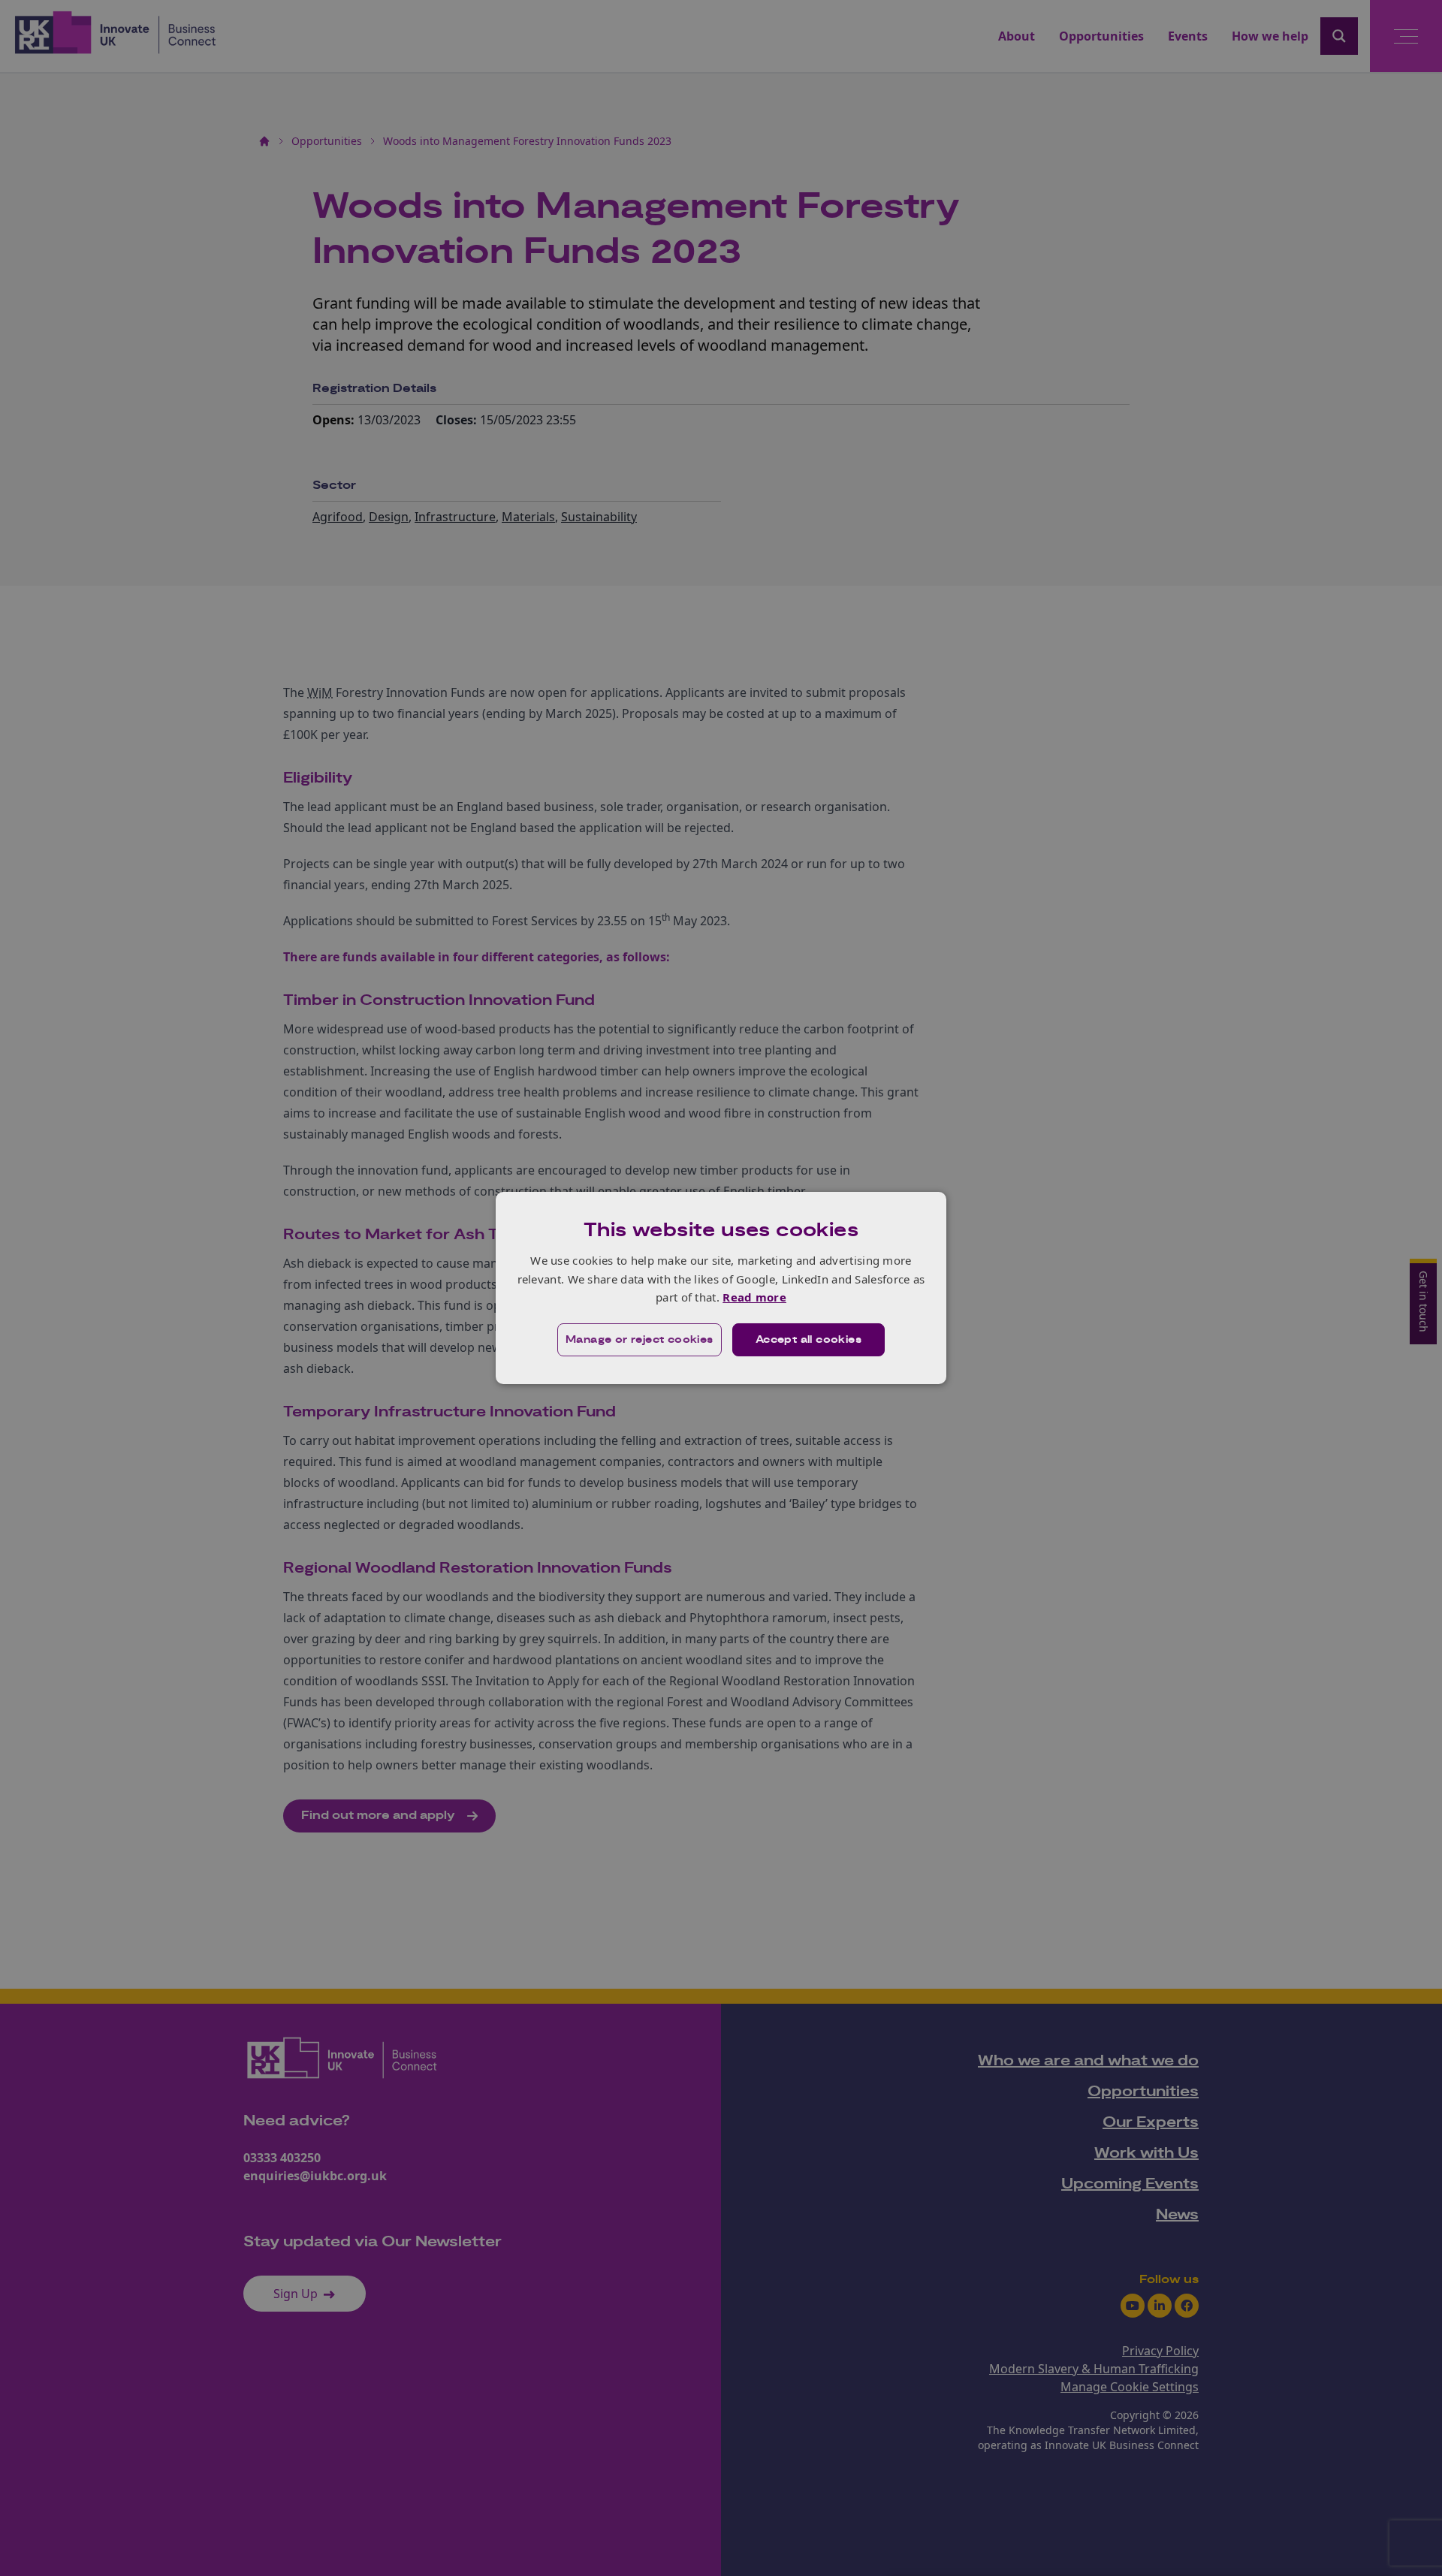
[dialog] (721, 1288)
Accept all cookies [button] (808, 1340)
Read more (754, 1297)
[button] (640, 1340)
